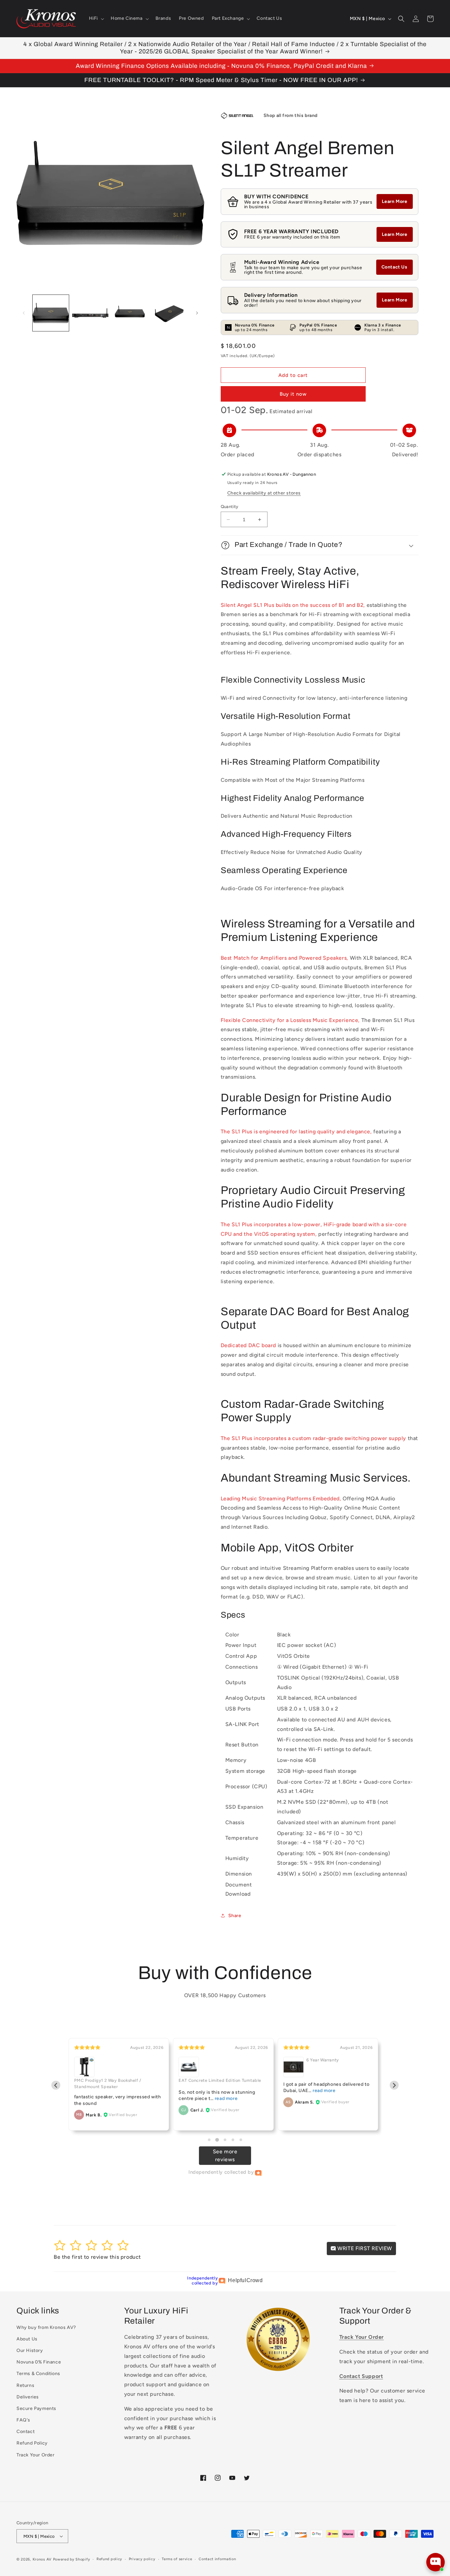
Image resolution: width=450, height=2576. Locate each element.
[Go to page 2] (217, 2140)
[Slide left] (24, 313)
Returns (25, 2385)
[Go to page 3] (225, 2140)
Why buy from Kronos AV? (46, 2327)
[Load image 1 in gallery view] (51, 313)
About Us (27, 2339)
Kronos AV (42, 2559)
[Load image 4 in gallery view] (169, 313)
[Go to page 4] (233, 2140)
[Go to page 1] (209, 2140)
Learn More (395, 201)
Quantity (230, 507)
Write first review (364, 2248)
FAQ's (23, 2420)
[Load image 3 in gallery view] (130, 313)
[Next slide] (394, 2085)
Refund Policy (32, 2443)
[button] (96, 18)
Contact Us (394, 267)
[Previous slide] (56, 2085)
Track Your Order (36, 2455)
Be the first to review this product (97, 2257)
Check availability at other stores (264, 493)
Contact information (217, 2559)
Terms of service (177, 2559)
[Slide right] (197, 313)
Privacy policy (142, 2559)
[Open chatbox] (436, 2562)
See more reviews (225, 2155)
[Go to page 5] (241, 2140)
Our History (30, 2350)
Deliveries (28, 2397)
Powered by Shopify (72, 2559)
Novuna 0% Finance (39, 2362)
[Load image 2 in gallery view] (90, 313)
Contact (26, 2432)
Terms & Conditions (38, 2374)
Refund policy (109, 2559)
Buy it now (293, 394)
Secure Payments (36, 2408)
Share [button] (235, 1916)
